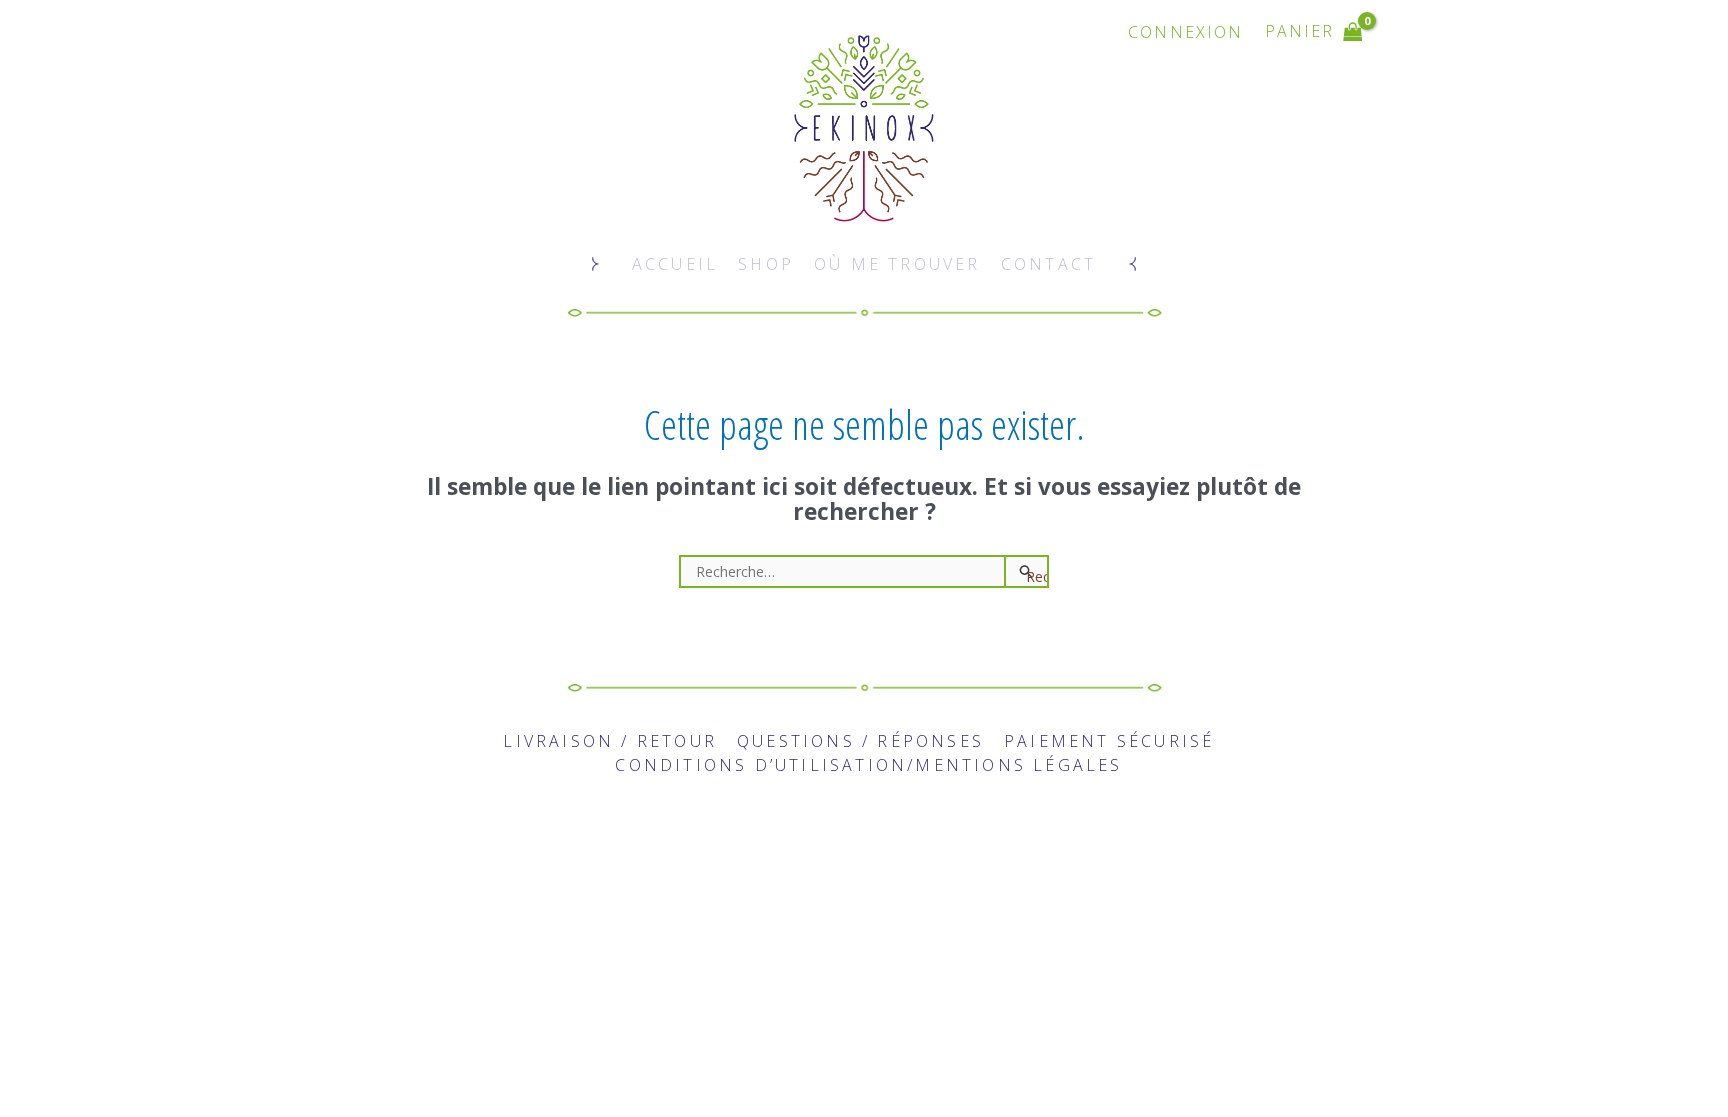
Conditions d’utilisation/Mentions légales (868, 765)
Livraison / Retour (610, 741)
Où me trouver (897, 264)
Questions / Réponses (860, 741)
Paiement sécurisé (1109, 741)
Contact (1048, 264)
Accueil (675, 264)
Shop (766, 264)
